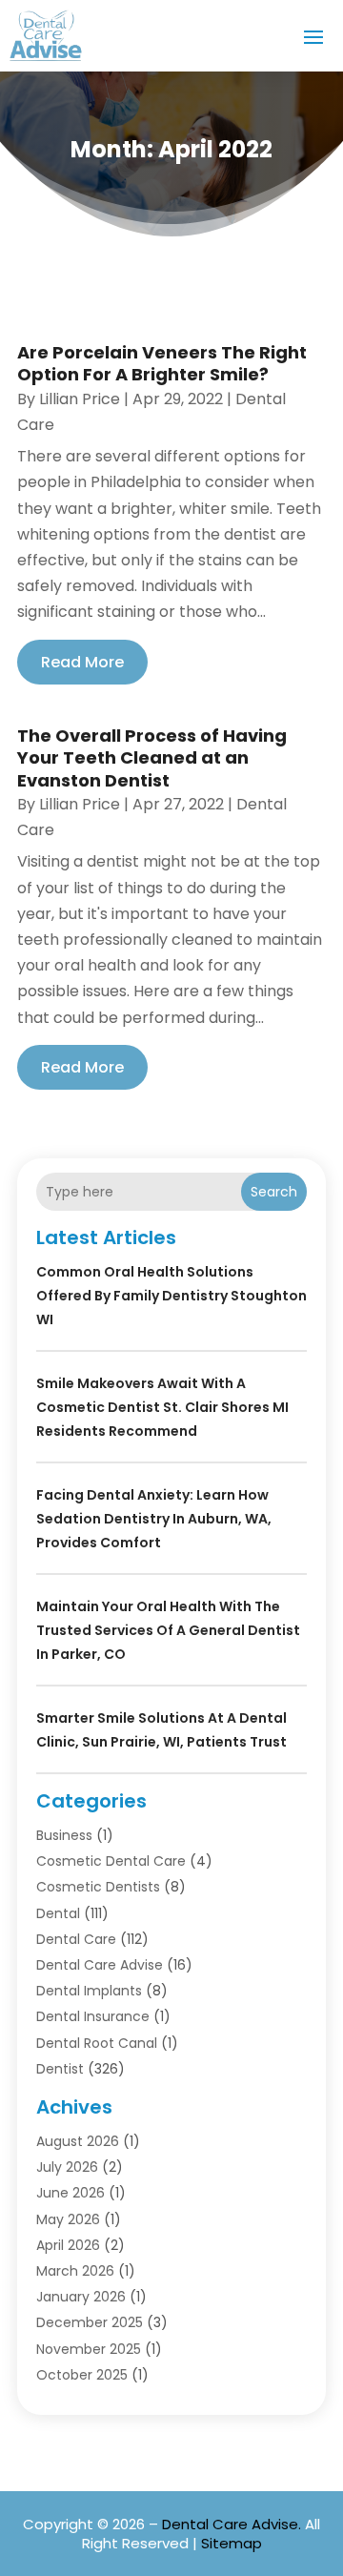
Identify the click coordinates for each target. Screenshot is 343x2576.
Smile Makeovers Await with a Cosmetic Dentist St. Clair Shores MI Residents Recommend (162, 1407)
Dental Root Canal (97, 2043)
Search (274, 1192)
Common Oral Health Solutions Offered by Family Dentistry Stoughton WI (171, 1296)
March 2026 (75, 2271)
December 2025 (90, 2322)
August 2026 (78, 2141)
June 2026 (71, 2193)
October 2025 (82, 2375)
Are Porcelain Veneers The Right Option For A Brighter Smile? (162, 363)
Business (64, 1835)
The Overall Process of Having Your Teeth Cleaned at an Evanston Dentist (152, 758)
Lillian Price (80, 399)
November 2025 (89, 2349)
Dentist (60, 2069)
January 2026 (81, 2297)
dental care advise (100, 1965)
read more (82, 662)
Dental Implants (89, 1991)
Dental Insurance (93, 2016)
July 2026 (67, 2167)
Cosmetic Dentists (98, 1887)
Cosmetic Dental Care (111, 1861)
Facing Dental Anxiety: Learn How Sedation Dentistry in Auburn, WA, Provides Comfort (154, 1519)
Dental (58, 1913)
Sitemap (232, 2543)
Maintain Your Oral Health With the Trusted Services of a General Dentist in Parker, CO (168, 1630)
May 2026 (68, 2219)
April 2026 (68, 2245)
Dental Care (76, 1939)
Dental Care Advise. (232, 2524)
